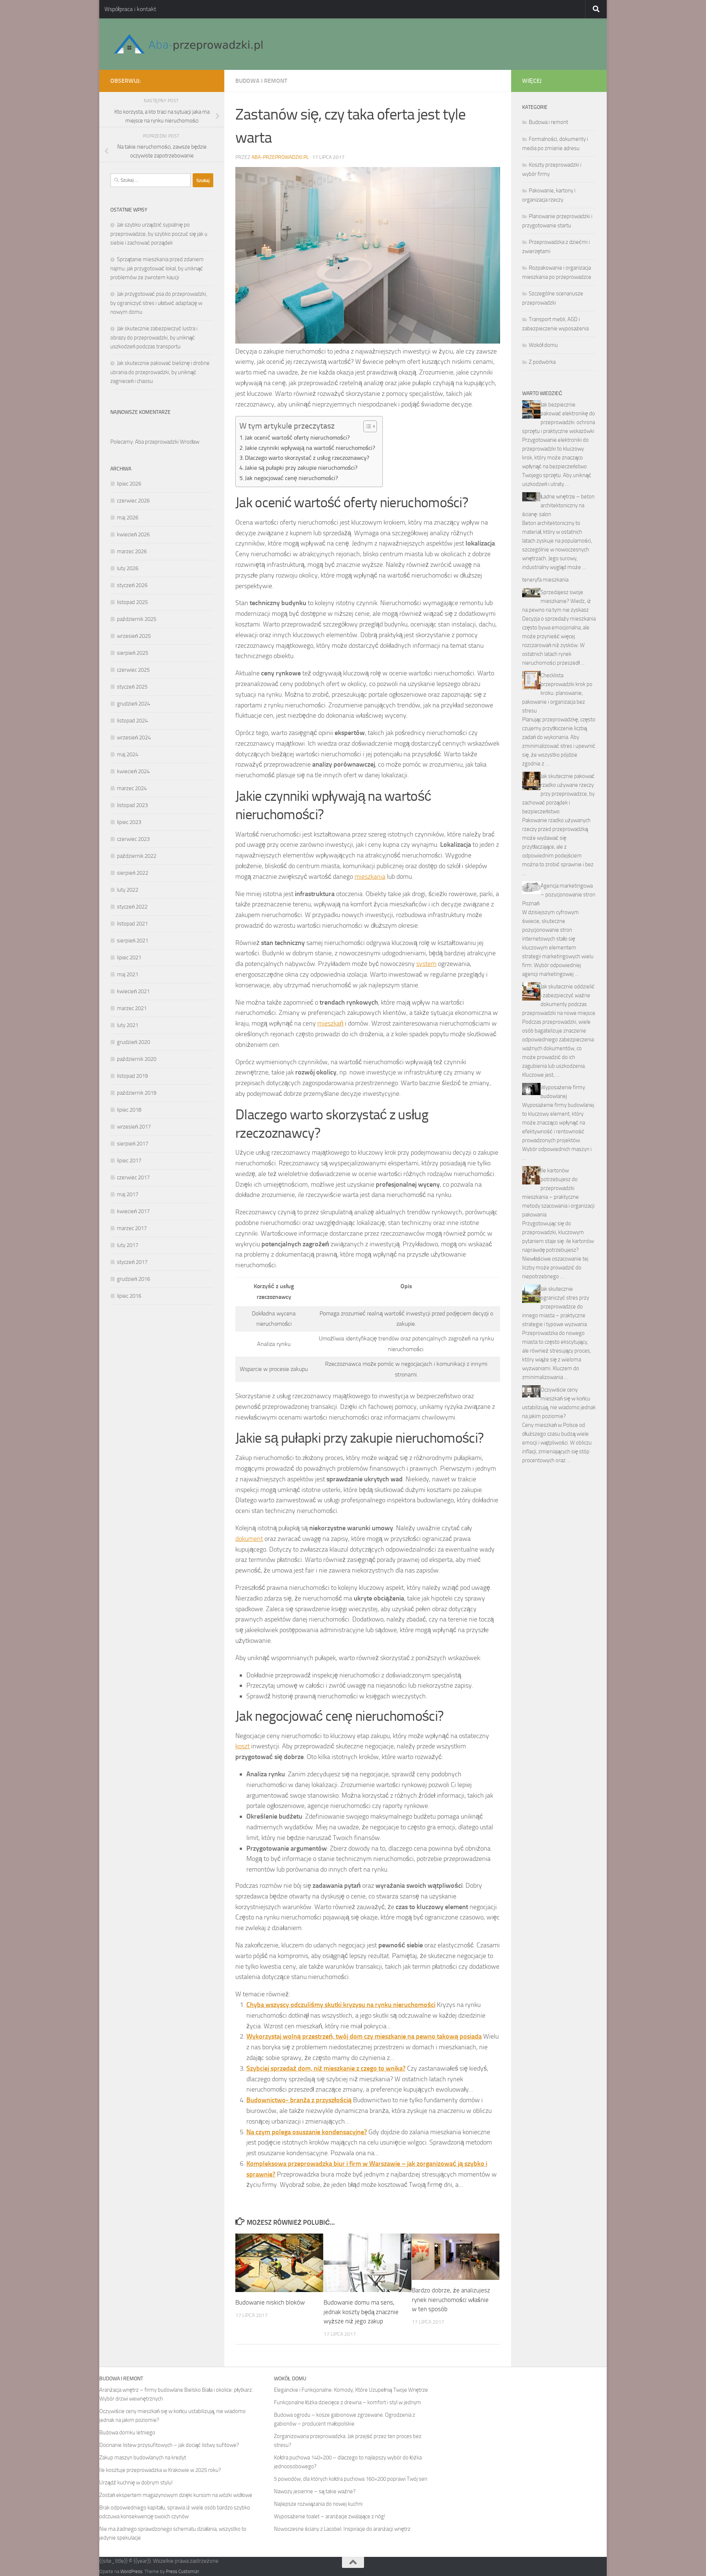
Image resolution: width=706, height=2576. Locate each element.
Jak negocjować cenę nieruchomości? (291, 478)
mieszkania (370, 877)
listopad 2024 (132, 721)
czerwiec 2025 (133, 670)
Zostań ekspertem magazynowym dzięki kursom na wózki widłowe (176, 2495)
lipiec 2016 (129, 1296)
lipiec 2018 (129, 1110)
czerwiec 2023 (133, 839)
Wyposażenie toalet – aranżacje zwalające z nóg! (330, 2516)
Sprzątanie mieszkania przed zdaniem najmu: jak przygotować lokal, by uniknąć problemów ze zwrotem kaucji (157, 268)
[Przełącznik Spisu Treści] (366, 426)
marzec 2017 (132, 1228)
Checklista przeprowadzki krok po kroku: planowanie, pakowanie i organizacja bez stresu (557, 693)
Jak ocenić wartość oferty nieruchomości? (297, 438)
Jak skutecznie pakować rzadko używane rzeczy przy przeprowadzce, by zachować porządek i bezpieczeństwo (558, 794)
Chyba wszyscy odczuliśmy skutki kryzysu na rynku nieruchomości (341, 2005)
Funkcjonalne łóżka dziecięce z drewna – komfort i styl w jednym (347, 2402)
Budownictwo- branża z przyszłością (299, 2100)
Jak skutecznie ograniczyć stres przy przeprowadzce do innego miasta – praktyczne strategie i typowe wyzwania (556, 1307)
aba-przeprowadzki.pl (280, 157)
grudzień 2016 (133, 1279)
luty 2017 (128, 1245)
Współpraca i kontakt (130, 9)
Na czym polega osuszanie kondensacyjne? (307, 2132)
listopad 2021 (132, 924)
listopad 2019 (132, 1076)
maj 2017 (128, 1194)
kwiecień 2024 (133, 771)
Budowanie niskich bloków (270, 2302)
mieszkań (330, 1023)
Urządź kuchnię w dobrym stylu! (136, 2483)
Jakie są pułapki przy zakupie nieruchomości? (301, 468)
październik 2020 (137, 1059)
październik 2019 (137, 1093)
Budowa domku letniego (127, 2433)
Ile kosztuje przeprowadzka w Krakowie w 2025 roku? (160, 2470)
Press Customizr (182, 2571)
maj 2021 (128, 974)
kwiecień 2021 (133, 991)
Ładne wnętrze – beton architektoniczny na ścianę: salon (558, 505)
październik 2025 (137, 619)
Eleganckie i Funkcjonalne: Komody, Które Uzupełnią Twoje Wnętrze (351, 2390)
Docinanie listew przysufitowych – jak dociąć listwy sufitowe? (169, 2445)
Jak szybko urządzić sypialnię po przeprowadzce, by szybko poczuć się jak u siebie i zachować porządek (159, 234)
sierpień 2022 (133, 873)
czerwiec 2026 (133, 501)
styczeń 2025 (132, 687)
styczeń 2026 (132, 585)
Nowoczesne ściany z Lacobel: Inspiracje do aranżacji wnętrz (342, 2529)
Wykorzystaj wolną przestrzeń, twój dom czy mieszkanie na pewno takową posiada (364, 2036)
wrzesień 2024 (134, 738)
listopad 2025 (132, 602)
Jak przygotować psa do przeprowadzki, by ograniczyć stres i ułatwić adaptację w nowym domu (159, 303)
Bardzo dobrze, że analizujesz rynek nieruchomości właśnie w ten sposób (451, 2300)
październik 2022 (137, 856)
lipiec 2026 (129, 484)
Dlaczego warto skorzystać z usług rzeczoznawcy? (307, 458)
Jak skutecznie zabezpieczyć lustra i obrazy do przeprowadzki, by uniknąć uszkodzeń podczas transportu (154, 337)
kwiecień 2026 (133, 534)
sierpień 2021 (133, 941)
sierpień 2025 (133, 653)
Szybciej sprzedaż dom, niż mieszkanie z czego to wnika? (326, 2068)
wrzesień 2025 (134, 636)
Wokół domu (543, 345)
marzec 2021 (132, 1008)
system (426, 964)
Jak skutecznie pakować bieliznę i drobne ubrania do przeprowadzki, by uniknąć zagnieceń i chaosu (160, 372)
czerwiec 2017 (133, 1177)
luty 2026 (128, 568)
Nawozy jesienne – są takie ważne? (315, 2491)
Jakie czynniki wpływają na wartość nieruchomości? (310, 448)
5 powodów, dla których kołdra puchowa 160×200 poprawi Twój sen (351, 2479)
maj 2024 (128, 754)
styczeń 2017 (132, 1262)
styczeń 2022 (132, 907)
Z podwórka (542, 362)
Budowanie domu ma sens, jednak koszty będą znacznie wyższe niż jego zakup (361, 2312)
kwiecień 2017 (133, 1211)
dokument (249, 1539)
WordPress (131, 2571)
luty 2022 (128, 890)
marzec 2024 (132, 788)
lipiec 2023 (129, 822)
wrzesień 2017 (134, 1127)
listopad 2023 (132, 805)
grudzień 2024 (133, 704)
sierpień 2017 (133, 1144)
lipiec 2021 (129, 957)
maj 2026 (128, 518)
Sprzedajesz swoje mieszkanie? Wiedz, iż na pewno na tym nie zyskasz (557, 601)
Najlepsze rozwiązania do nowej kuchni (318, 2504)
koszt (243, 1746)
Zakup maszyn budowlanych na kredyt (143, 2458)
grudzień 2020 (133, 1042)
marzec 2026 (132, 551)
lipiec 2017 (129, 1161)
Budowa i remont (261, 81)
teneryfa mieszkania (545, 580)
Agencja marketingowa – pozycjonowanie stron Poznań (559, 895)
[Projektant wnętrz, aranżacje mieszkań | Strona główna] (188, 44)
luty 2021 (128, 1025)
